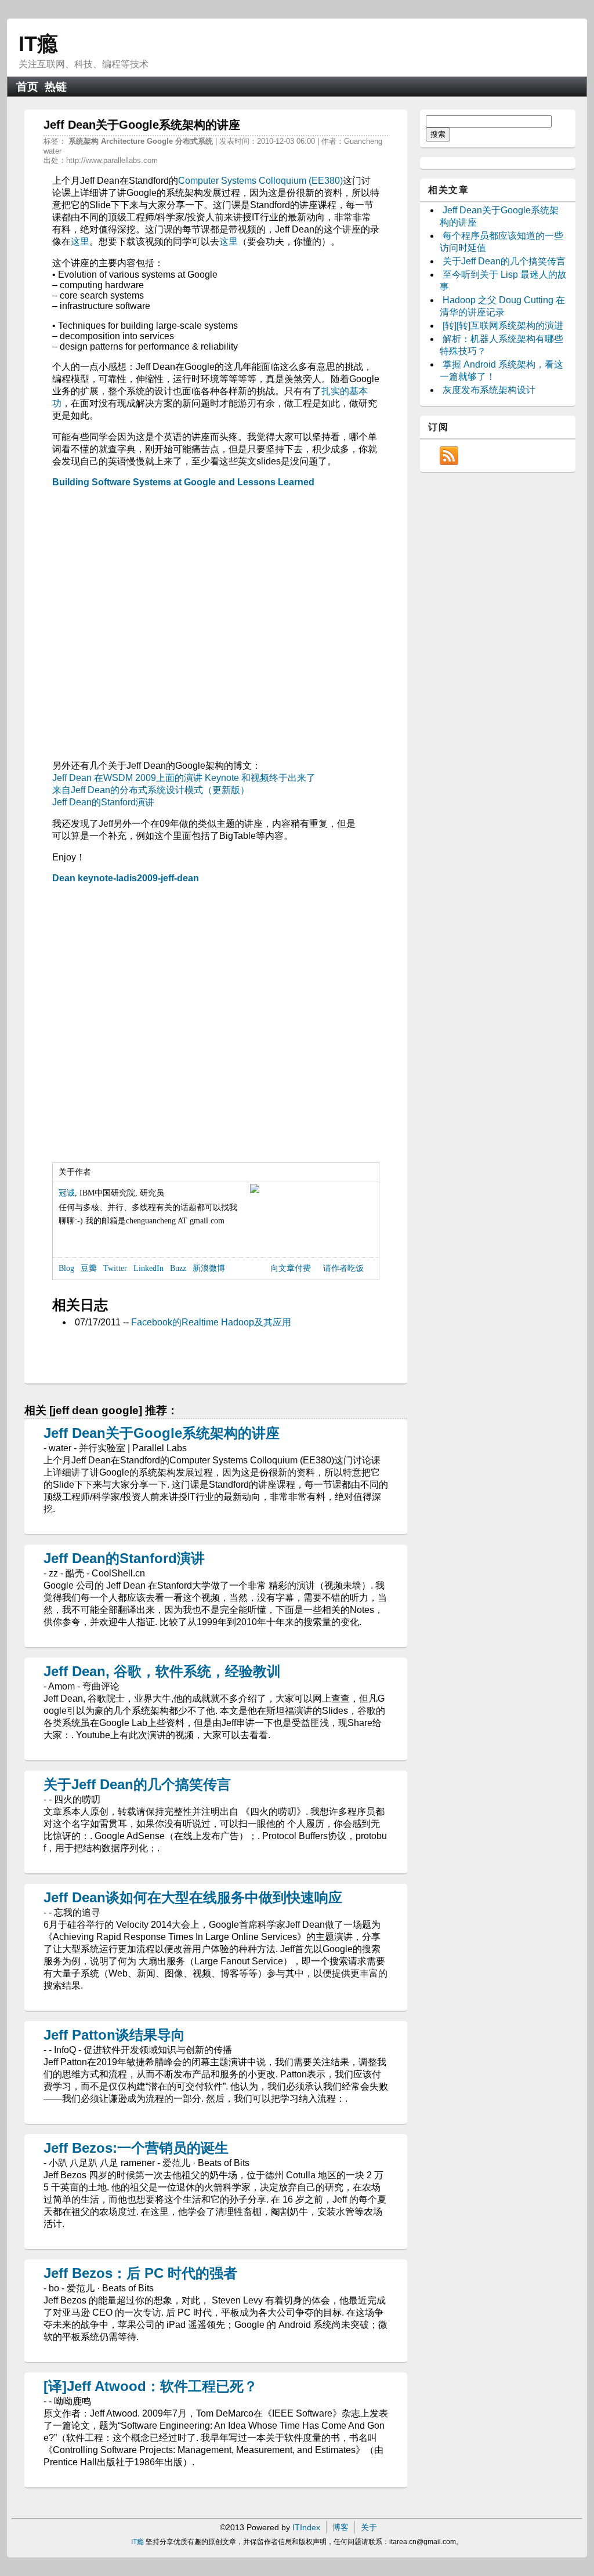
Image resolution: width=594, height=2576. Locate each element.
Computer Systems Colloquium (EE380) (260, 181)
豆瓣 (89, 1268)
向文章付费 (291, 1268)
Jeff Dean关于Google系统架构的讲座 (162, 1433)
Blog (66, 1268)
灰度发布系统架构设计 (489, 390)
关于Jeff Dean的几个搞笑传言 (137, 1784)
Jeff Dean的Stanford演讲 (103, 802)
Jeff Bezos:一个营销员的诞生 (136, 2148)
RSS (449, 456)
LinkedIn (148, 1268)
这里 (80, 241)
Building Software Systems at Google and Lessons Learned (183, 482)
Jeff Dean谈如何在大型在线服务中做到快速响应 (193, 1897)
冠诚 (67, 1193)
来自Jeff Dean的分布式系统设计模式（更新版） (151, 790)
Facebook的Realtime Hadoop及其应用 (211, 1322)
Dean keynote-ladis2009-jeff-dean (126, 878)
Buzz (178, 1268)
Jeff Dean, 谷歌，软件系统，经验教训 (162, 1671)
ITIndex (306, 2527)
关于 (369, 2527)
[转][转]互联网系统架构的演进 (503, 326)
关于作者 (75, 1172)
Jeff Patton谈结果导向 (114, 2035)
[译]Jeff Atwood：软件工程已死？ (151, 2386)
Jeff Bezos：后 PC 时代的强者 (140, 2273)
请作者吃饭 (343, 1268)
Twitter (115, 1268)
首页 (27, 87)
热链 (56, 87)
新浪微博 (209, 1268)
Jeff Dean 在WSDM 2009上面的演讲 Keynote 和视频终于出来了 (184, 778)
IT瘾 (38, 44)
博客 (341, 2527)
